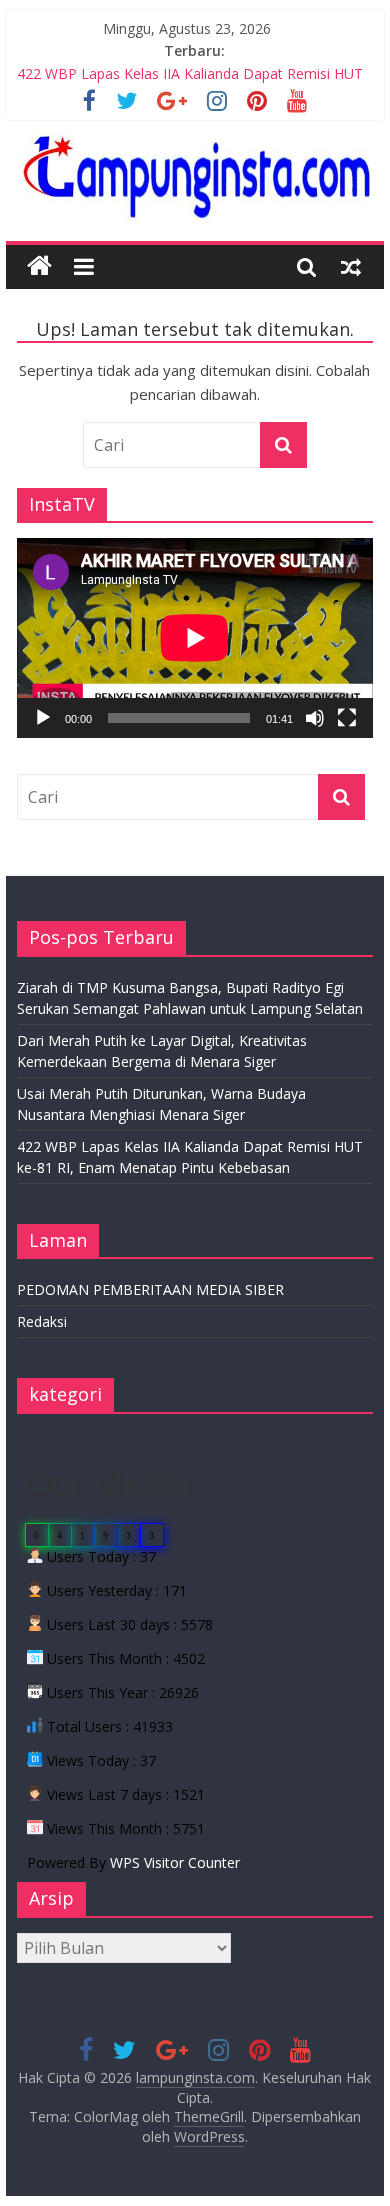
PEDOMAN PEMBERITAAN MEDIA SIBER (150, 1289)
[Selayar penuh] (347, 718)
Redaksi (42, 1321)
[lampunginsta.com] (39, 266)
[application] (195, 638)
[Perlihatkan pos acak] (351, 266)
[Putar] (43, 718)
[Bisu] (315, 718)
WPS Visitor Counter (175, 1862)
